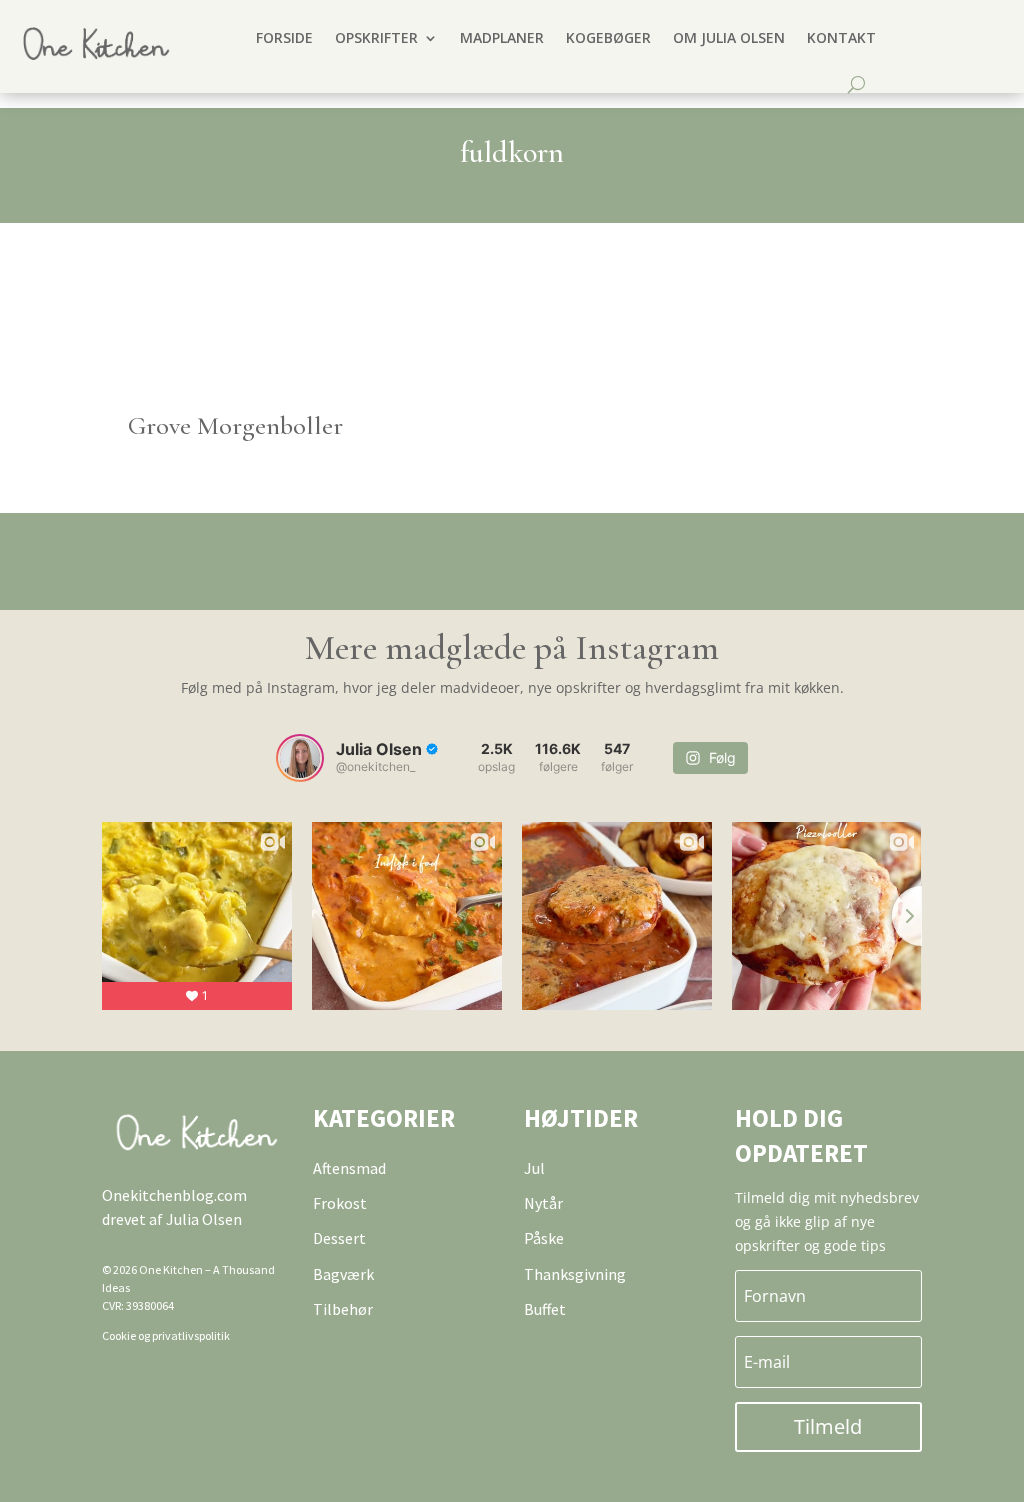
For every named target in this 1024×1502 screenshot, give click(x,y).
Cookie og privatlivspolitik (166, 1335)
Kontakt (841, 37)
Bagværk (343, 1274)
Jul (534, 1168)
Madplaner (502, 37)
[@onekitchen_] (300, 758)
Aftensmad (349, 1168)
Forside (284, 37)
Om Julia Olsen (729, 37)
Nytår (543, 1203)
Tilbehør (343, 1309)
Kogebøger (608, 37)
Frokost (340, 1203)
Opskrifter (376, 37)
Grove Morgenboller (235, 425)
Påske (544, 1238)
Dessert (339, 1238)
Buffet (545, 1309)
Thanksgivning (575, 1274)
